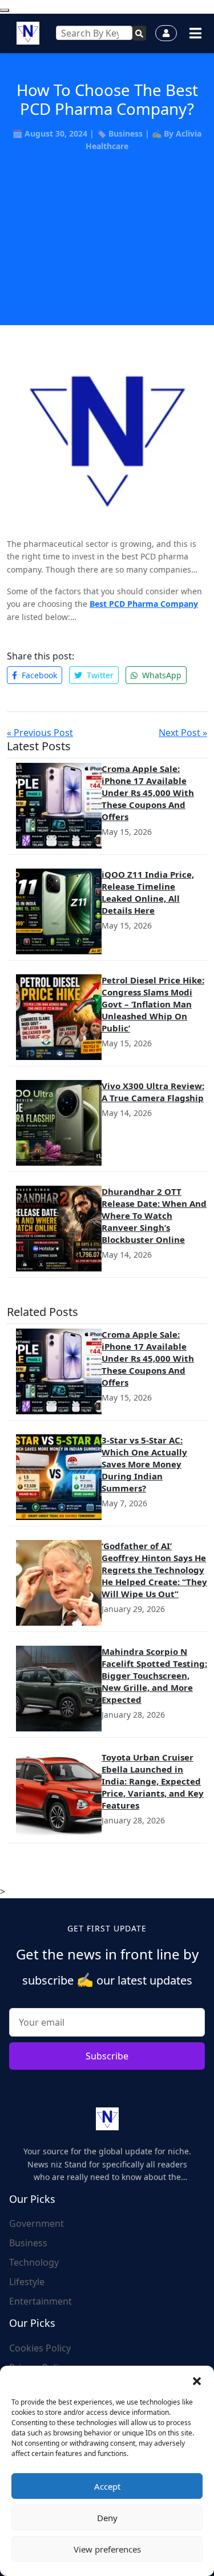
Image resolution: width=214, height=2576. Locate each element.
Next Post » (183, 733)
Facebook (38, 675)
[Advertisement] (107, 225)
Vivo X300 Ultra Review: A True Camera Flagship (153, 1092)
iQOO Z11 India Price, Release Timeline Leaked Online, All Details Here (148, 892)
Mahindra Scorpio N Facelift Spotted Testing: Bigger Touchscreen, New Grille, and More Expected (154, 1675)
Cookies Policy (40, 2348)
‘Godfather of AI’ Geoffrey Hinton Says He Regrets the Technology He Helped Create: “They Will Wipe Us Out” (154, 1570)
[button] (197, 2380)
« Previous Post (40, 733)
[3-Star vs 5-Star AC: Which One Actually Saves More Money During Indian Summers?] (59, 1477)
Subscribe (107, 2056)
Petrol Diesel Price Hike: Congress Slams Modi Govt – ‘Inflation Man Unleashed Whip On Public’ (153, 1004)
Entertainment (41, 2301)
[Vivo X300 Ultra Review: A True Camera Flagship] (59, 1123)
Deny (107, 2518)
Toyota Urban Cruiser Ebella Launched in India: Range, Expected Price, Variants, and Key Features (153, 1781)
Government (37, 2223)
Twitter (99, 675)
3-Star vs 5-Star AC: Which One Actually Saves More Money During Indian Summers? (144, 1464)
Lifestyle (27, 2282)
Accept (107, 2486)
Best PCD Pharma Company (144, 604)
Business (126, 133)
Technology (34, 2262)
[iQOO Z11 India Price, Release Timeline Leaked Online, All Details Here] (59, 911)
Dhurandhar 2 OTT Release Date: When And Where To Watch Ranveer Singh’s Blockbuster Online (154, 1215)
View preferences (107, 2549)
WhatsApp (161, 675)
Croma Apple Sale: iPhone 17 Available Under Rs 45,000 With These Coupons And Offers (148, 793)
